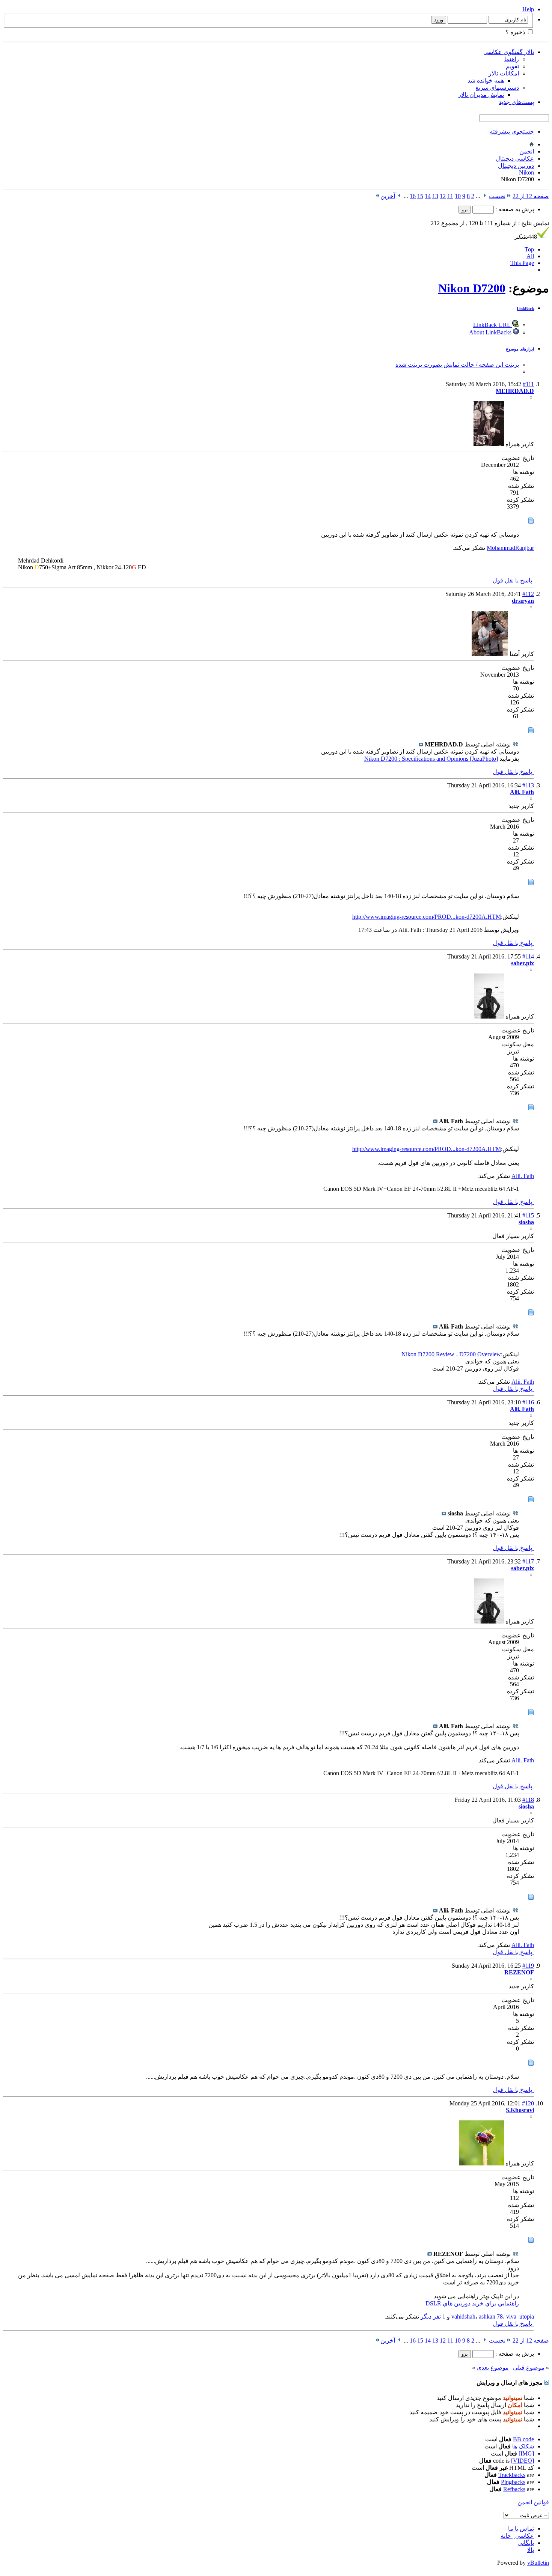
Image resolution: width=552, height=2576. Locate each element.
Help (528, 9)
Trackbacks (512, 2475)
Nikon (526, 172)
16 (413, 196)
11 (450, 196)
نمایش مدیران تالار (481, 95)
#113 (528, 785)
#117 (528, 1561)
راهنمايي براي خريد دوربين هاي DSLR (472, 2303)
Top (529, 249)
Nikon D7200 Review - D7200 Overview (451, 1354)
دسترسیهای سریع (497, 88)
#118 (528, 1800)
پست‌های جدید (516, 102)
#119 (528, 1966)
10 (458, 196)
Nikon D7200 (472, 288)
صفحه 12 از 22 (531, 196)
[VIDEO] (523, 2461)
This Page (522, 263)
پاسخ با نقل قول (513, 580)
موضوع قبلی (529, 2368)
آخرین (388, 196)
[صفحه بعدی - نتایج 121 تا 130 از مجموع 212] (399, 196)
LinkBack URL (493, 325)
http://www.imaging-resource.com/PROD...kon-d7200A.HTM (427, 917)
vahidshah (463, 2316)
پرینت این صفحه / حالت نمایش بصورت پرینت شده (457, 365)
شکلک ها (523, 2446)
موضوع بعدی (493, 2368)
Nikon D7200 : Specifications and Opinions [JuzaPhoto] (431, 759)
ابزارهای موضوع (520, 349)
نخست (497, 196)
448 (526, 237)
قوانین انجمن (533, 2502)
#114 (528, 956)
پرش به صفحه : (514, 209)
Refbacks (514, 2489)
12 (443, 196)
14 (428, 196)
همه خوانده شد (486, 80)
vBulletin (538, 2563)
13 (435, 196)
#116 (528, 1402)
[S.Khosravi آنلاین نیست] (481, 2163)
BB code (523, 2439)
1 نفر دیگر (433, 2316)
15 (420, 196)
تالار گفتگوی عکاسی (509, 52)
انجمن (527, 151)
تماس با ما (521, 2529)
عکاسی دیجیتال (515, 159)
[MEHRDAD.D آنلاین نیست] (489, 444)
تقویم (512, 66)
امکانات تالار (504, 73)
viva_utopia (520, 2316)
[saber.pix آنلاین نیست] (489, 1016)
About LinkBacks (491, 332)
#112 (528, 594)
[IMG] (526, 2453)
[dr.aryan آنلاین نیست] (490, 654)
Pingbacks (513, 2482)
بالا (531, 2550)
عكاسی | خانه (517, 2536)
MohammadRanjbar (510, 548)
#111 (528, 384)
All (530, 256)
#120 (528, 2103)
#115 (528, 1215)
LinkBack (525, 308)
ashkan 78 (491, 2316)
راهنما (512, 59)
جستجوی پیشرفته (512, 132)
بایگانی (526, 2543)
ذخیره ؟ (516, 32)
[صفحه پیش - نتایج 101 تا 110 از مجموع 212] (485, 196)
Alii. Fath (523, 1176)
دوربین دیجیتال (516, 166)
